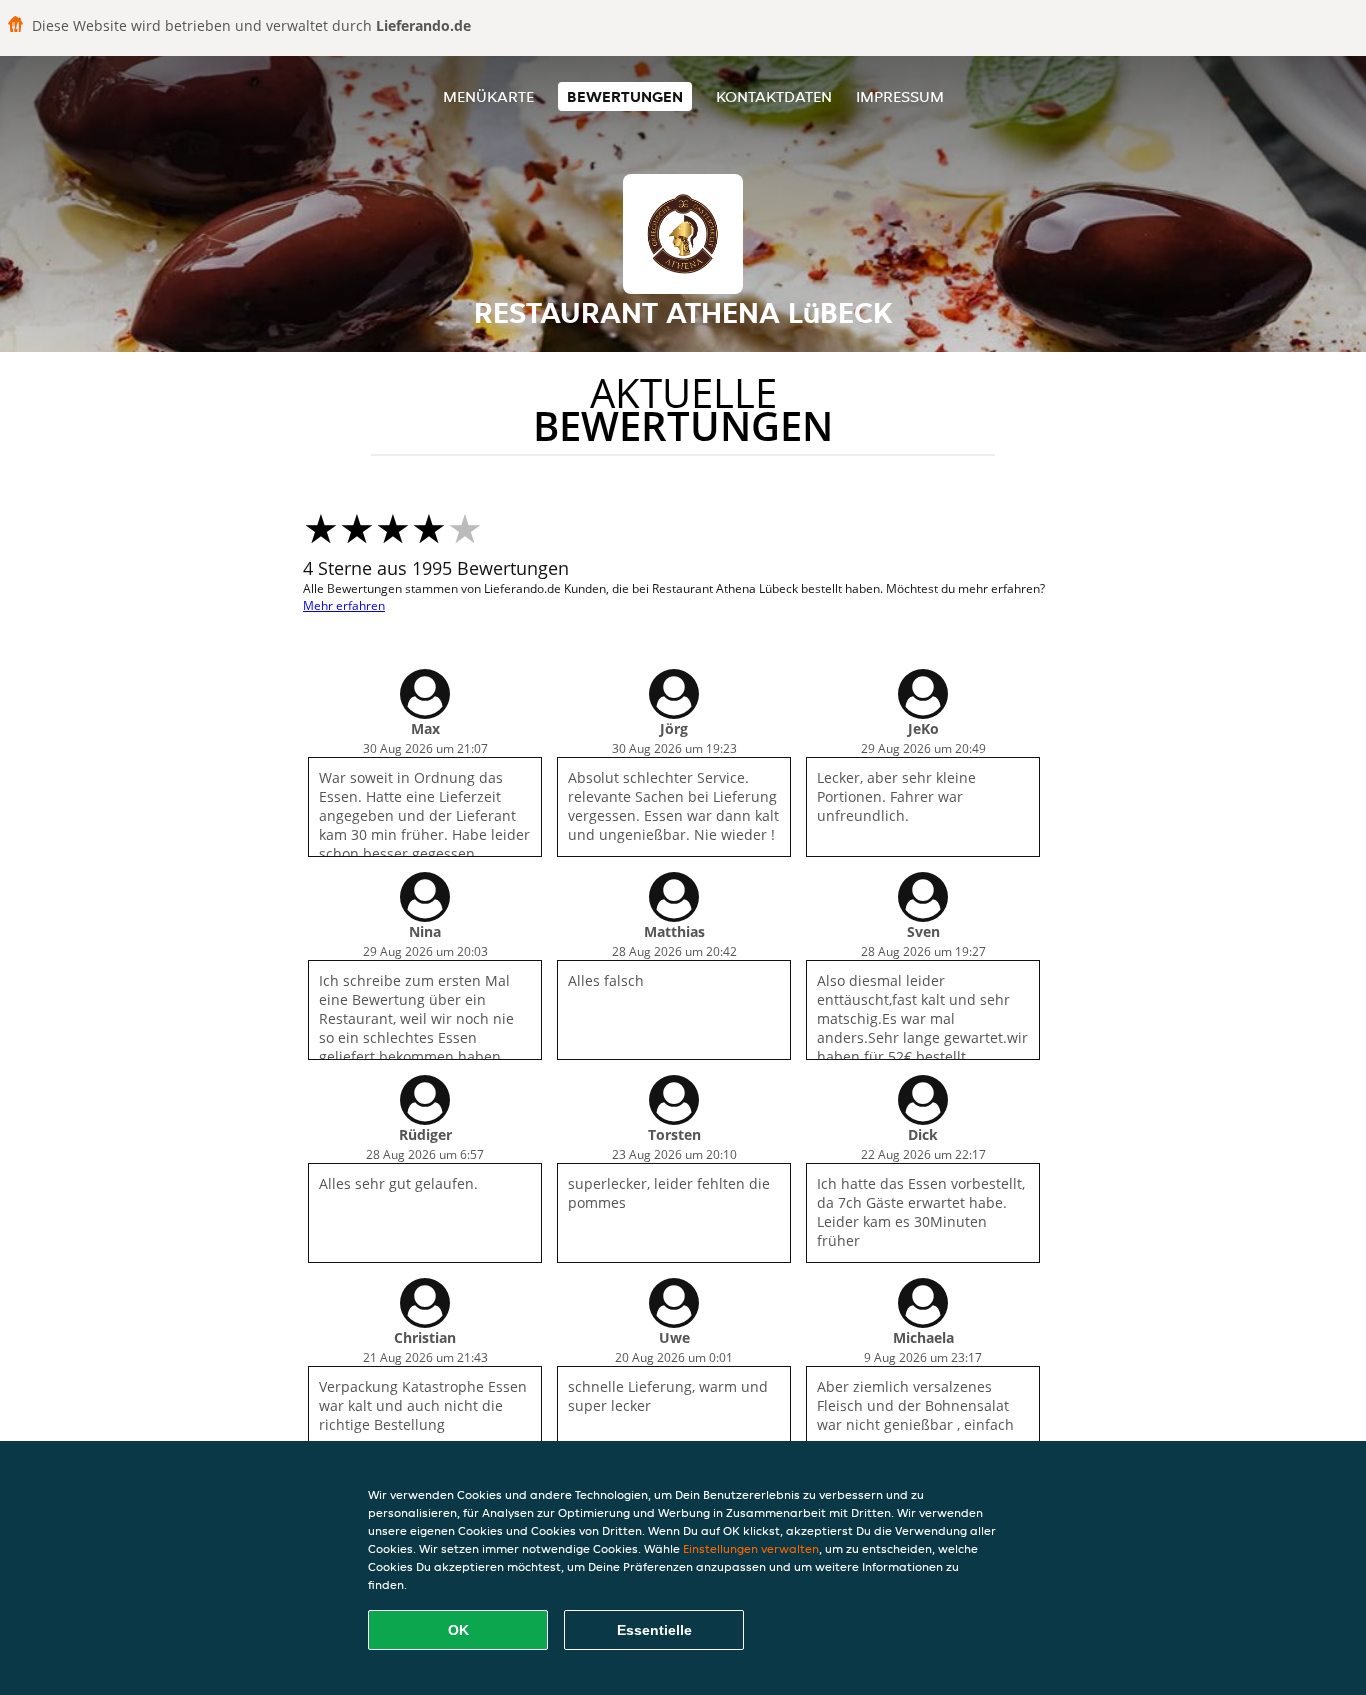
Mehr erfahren (344, 605)
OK (458, 1630)
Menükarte (488, 96)
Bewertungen (625, 96)
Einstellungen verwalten (751, 1548)
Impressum (900, 96)
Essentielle (654, 1630)
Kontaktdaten (774, 96)
